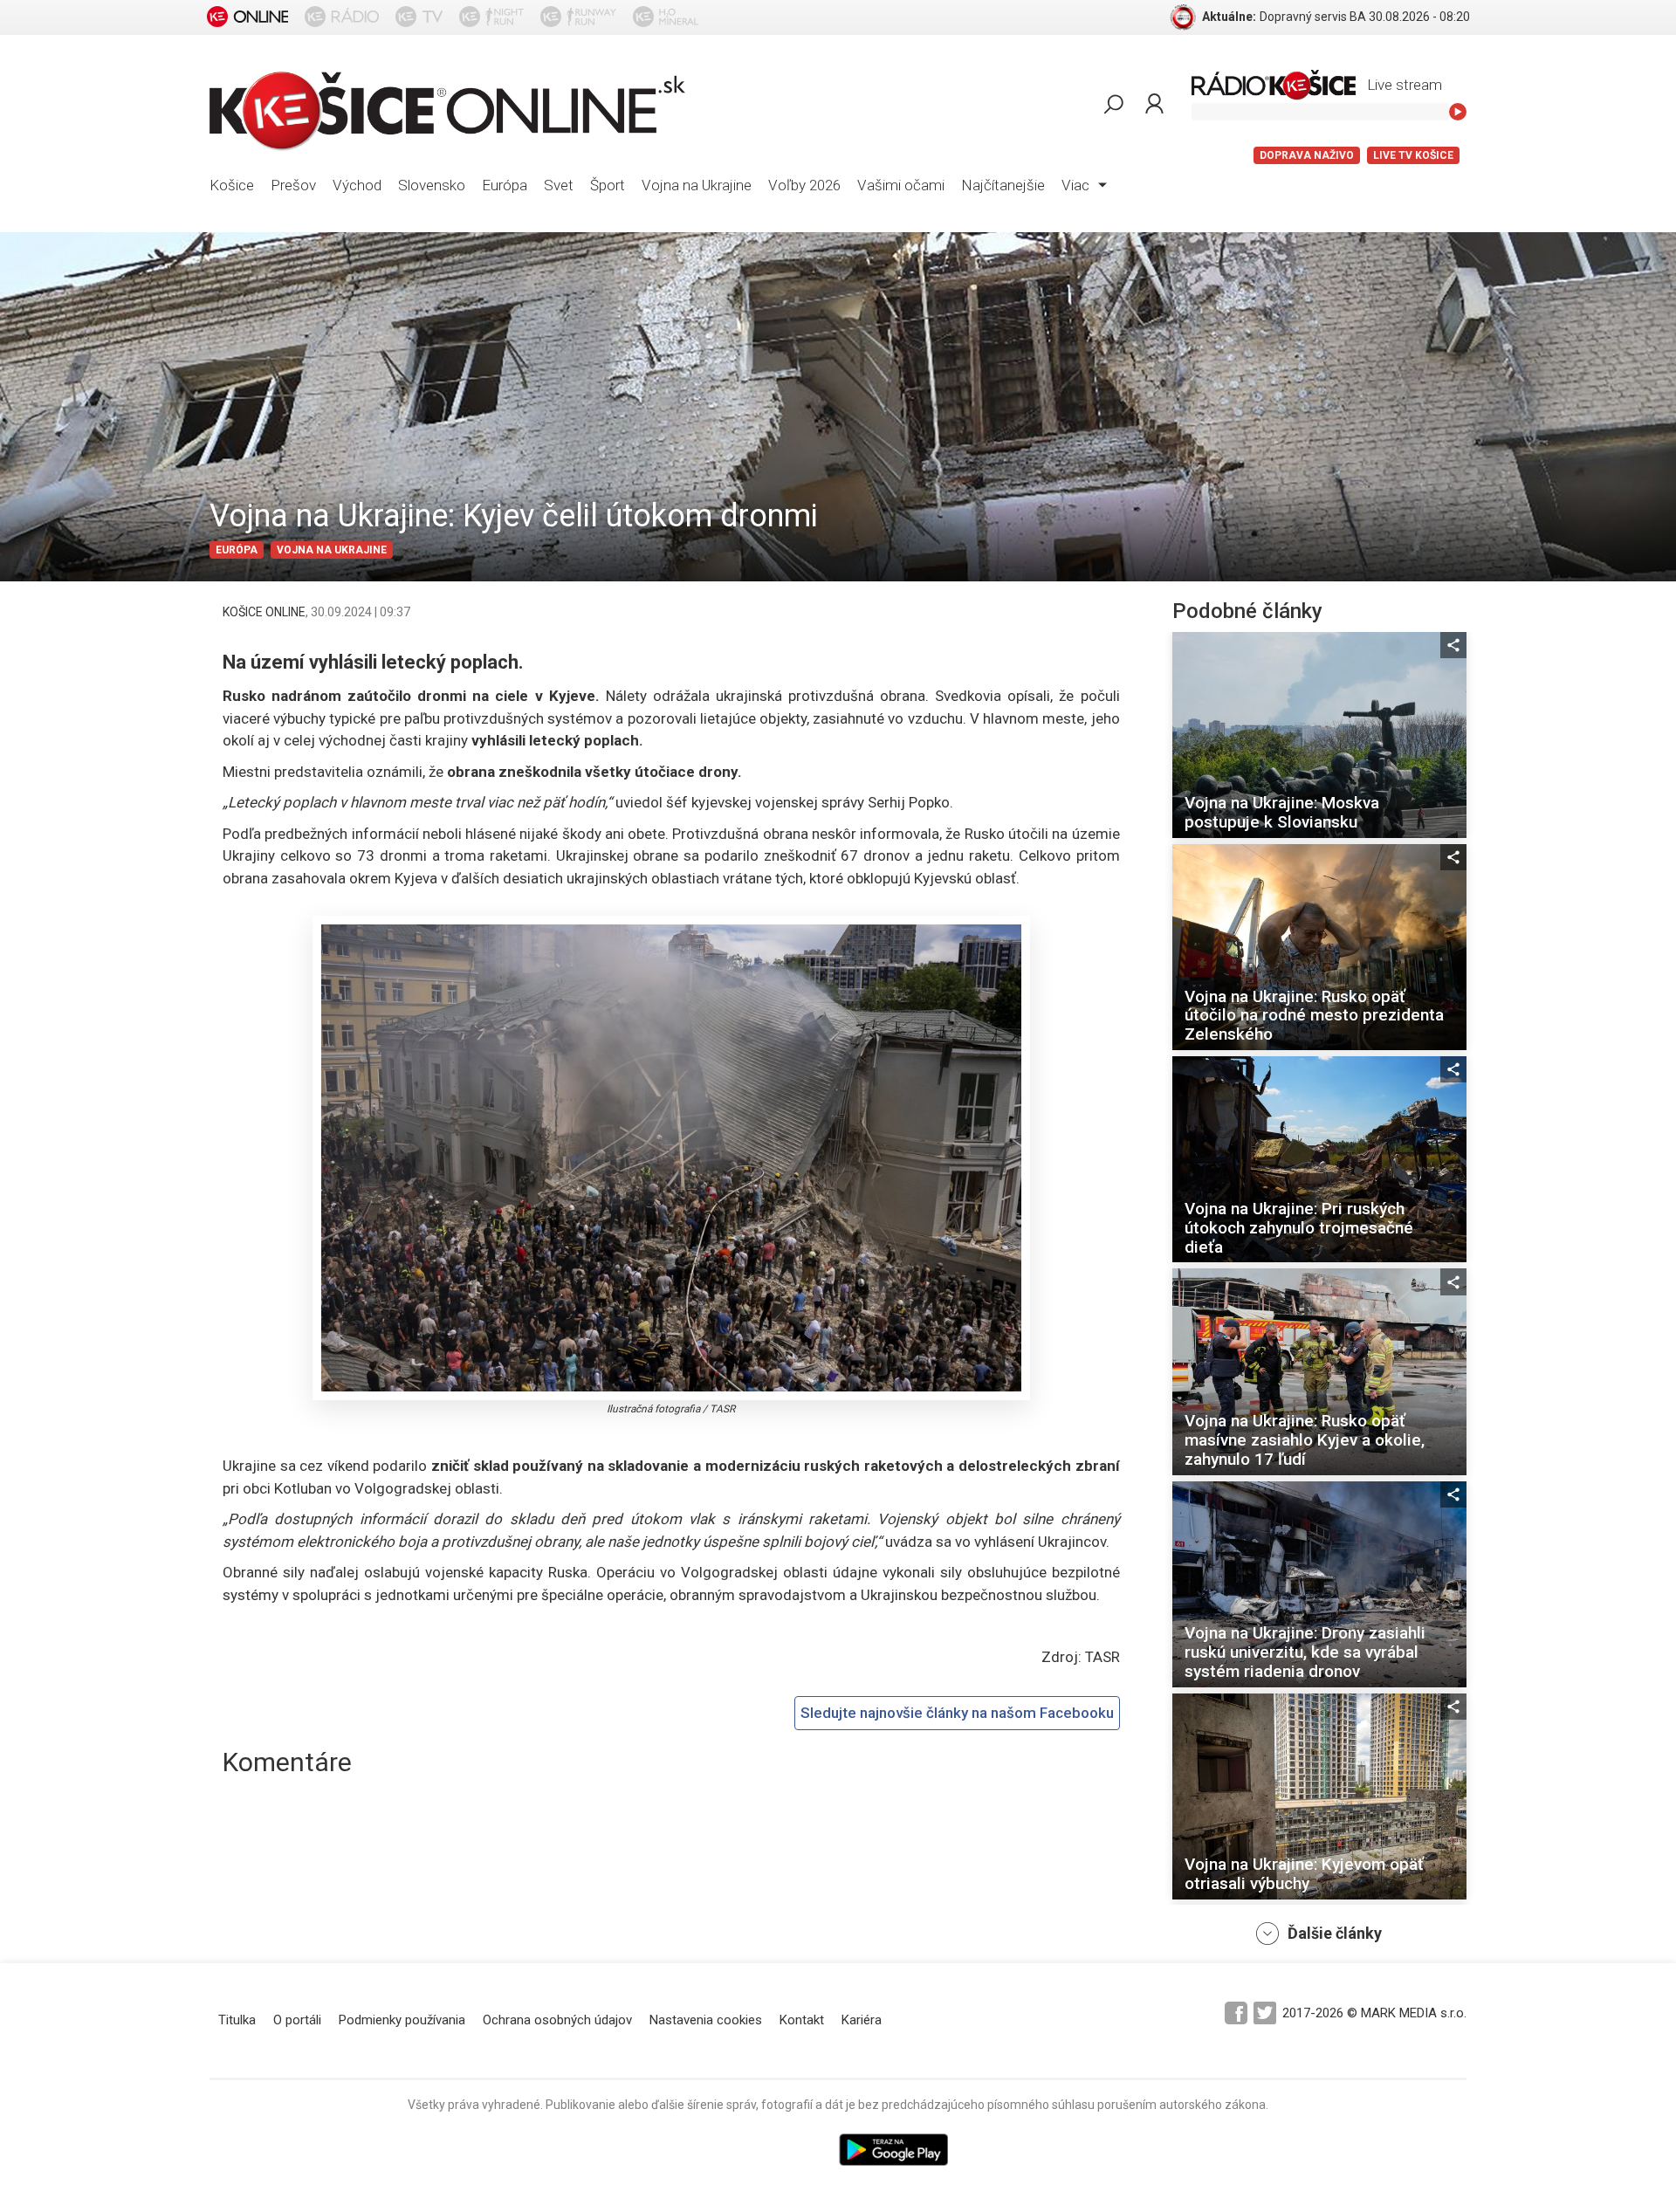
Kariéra (862, 2020)
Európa (505, 185)
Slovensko (432, 185)
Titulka (237, 2020)
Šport (608, 185)
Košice (232, 185)
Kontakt (802, 2020)
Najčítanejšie (1003, 185)
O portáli (297, 2020)
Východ (357, 185)
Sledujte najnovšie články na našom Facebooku (957, 1713)
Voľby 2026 (804, 185)
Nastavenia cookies (706, 2020)
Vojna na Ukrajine (697, 185)
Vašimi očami (901, 185)
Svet (559, 185)
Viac (1077, 185)
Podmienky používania (402, 2020)
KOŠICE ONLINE (264, 612)
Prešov (293, 185)
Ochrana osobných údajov (557, 2020)
